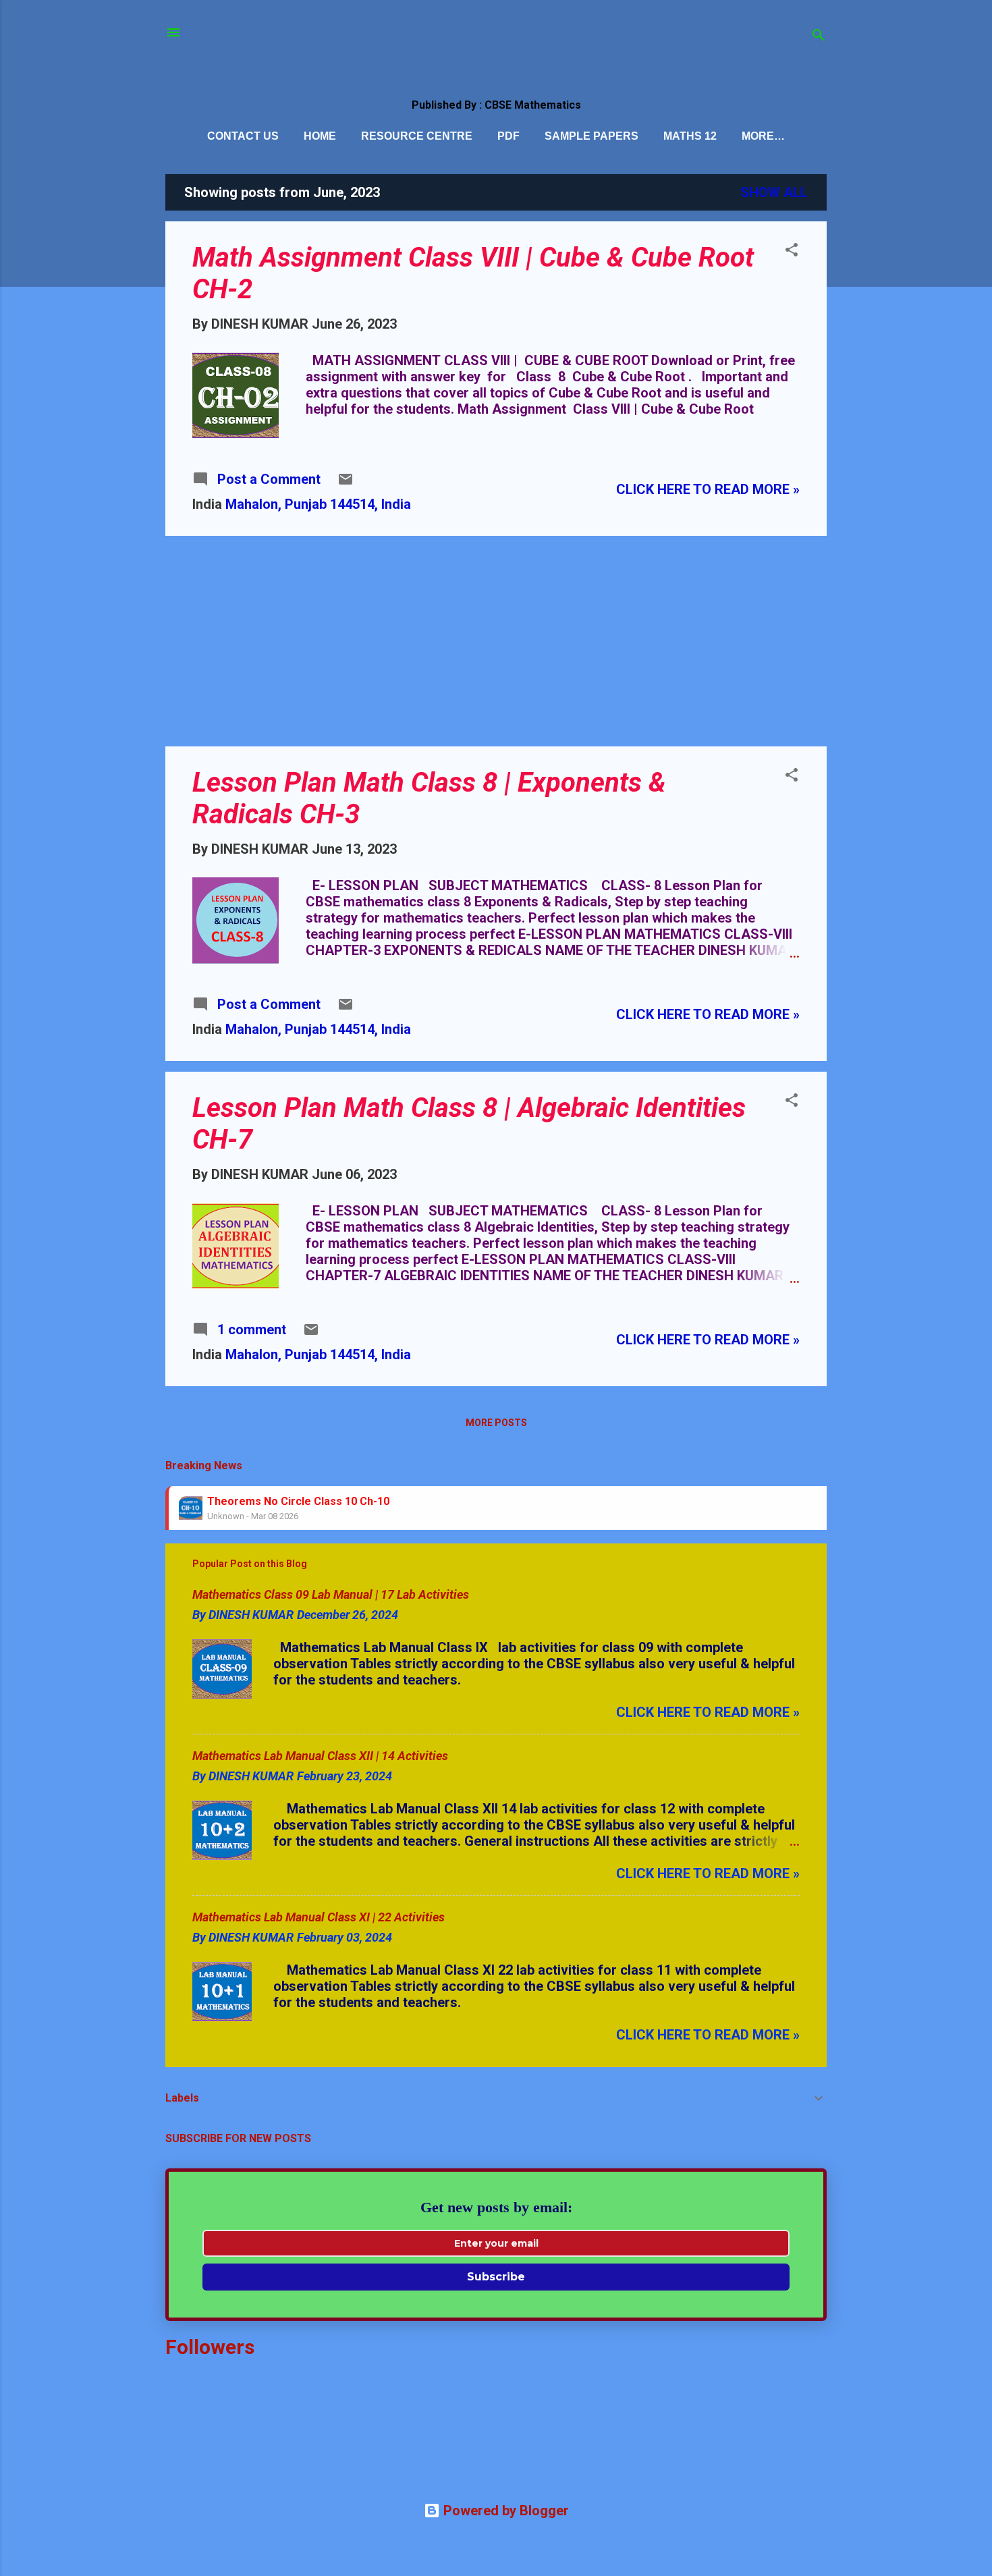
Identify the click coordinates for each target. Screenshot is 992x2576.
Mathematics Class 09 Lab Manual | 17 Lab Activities (331, 1594)
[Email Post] (346, 483)
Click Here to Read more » (708, 489)
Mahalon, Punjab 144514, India (318, 504)
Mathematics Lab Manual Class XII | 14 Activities (320, 1756)
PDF (508, 136)
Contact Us (243, 136)
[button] (792, 251)
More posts (496, 1423)
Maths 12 (690, 136)
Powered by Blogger (504, 2511)
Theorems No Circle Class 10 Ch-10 (298, 1501)
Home (320, 136)
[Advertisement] (496, 641)
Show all (774, 192)
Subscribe (496, 2277)
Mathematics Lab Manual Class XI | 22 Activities (319, 1917)
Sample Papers (591, 136)
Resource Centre (417, 136)
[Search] (819, 37)
